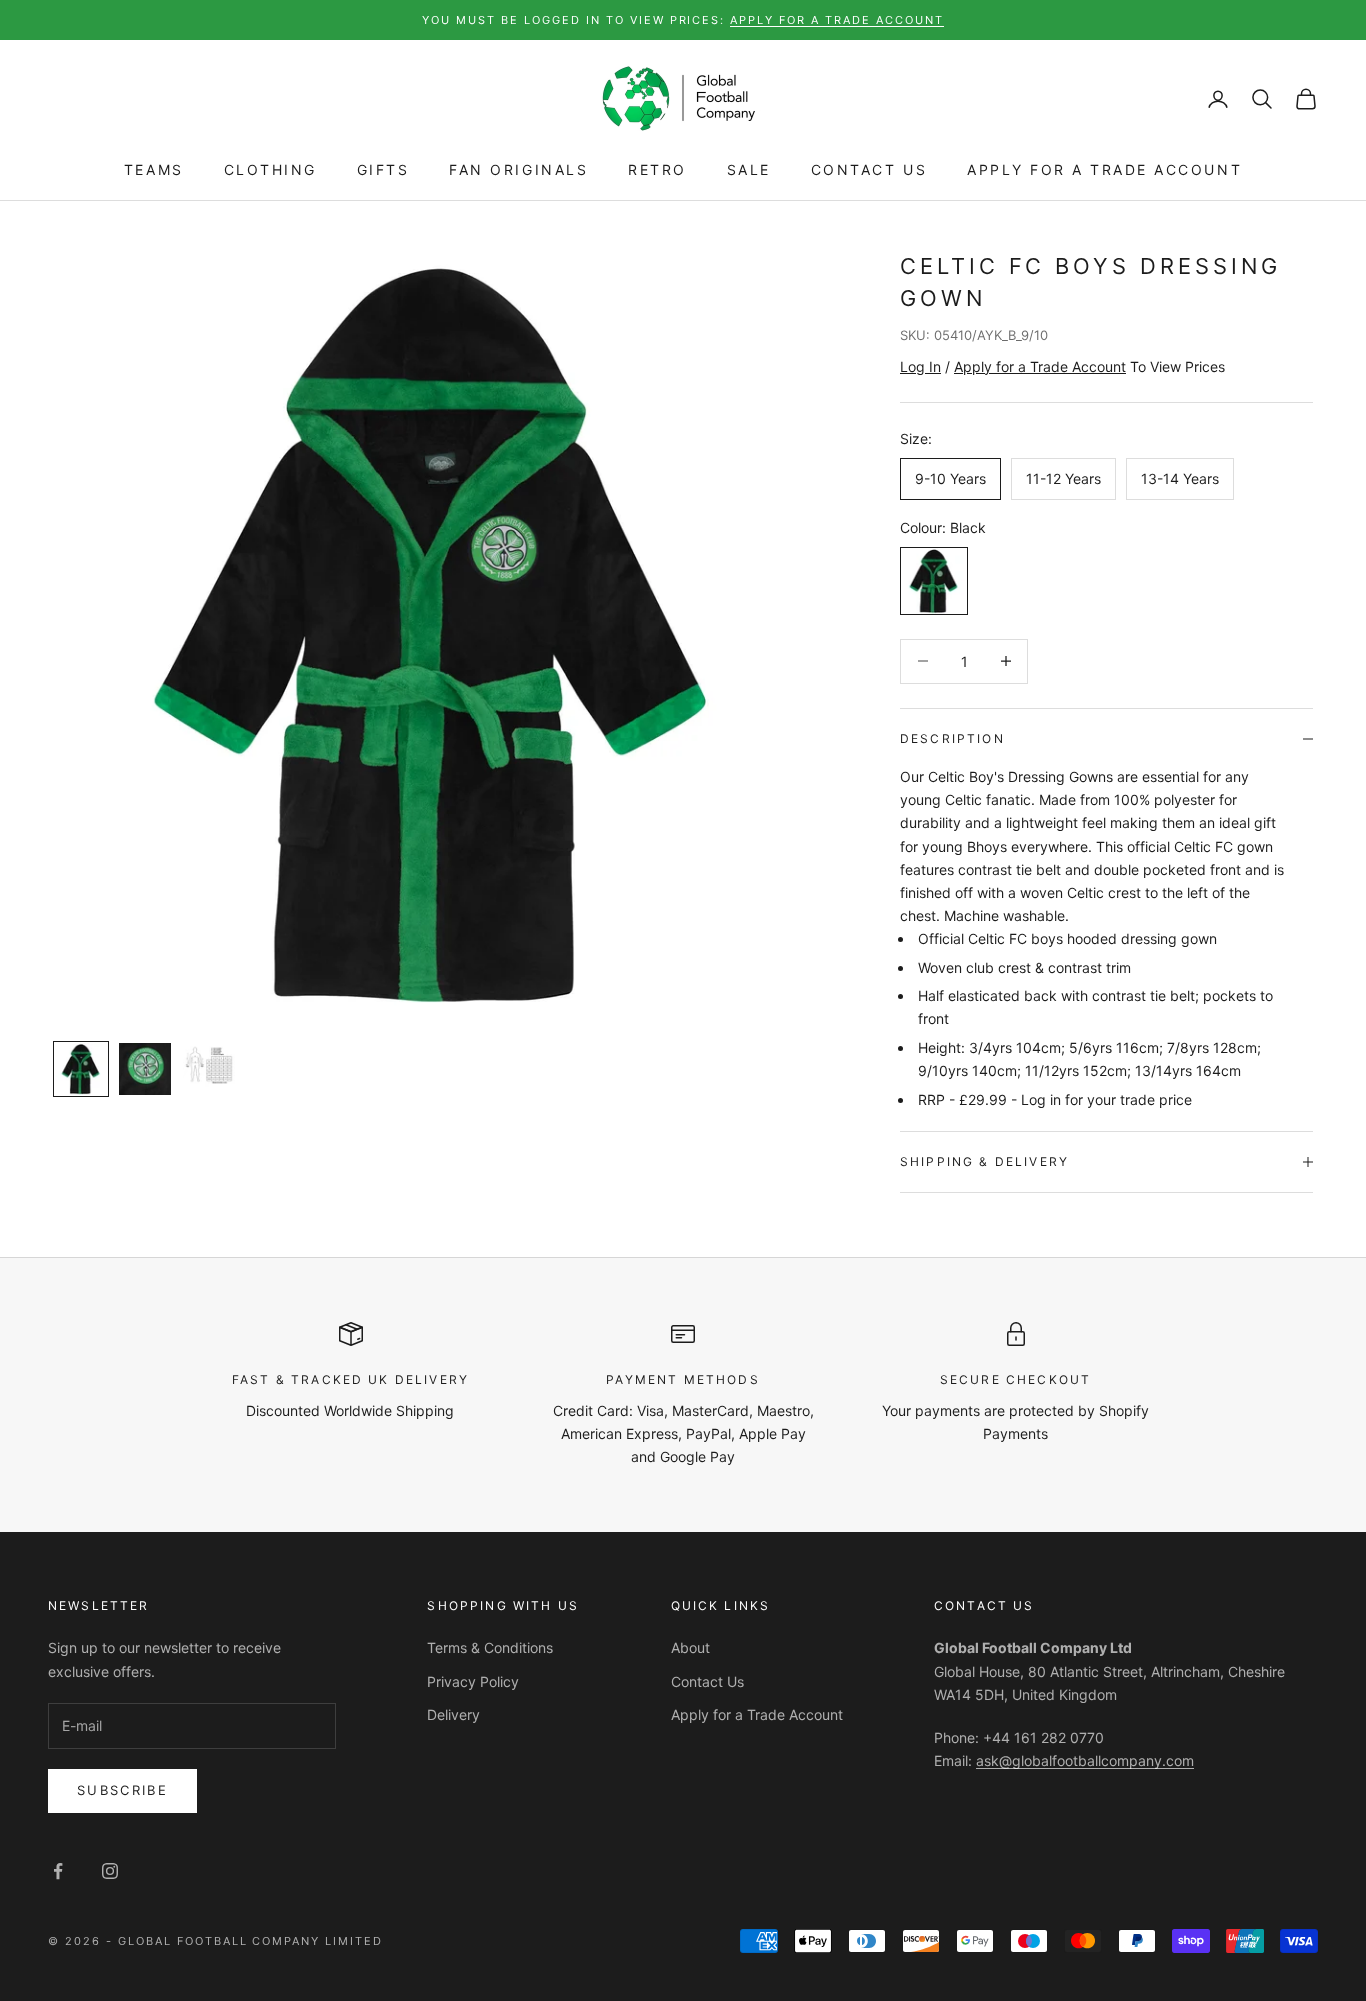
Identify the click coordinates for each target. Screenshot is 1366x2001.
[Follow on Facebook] (58, 1871)
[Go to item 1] (81, 1069)
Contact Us (869, 170)
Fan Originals (518, 170)
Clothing (270, 170)
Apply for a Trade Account (1104, 170)
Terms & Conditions (490, 1647)
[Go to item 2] (145, 1069)
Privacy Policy (473, 1681)
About (690, 1647)
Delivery (453, 1714)
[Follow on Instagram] (110, 1871)
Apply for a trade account (837, 20)
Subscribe (122, 1790)
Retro (657, 170)
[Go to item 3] (209, 1065)
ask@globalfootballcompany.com (1085, 1760)
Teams (154, 170)
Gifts (383, 170)
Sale (749, 170)
